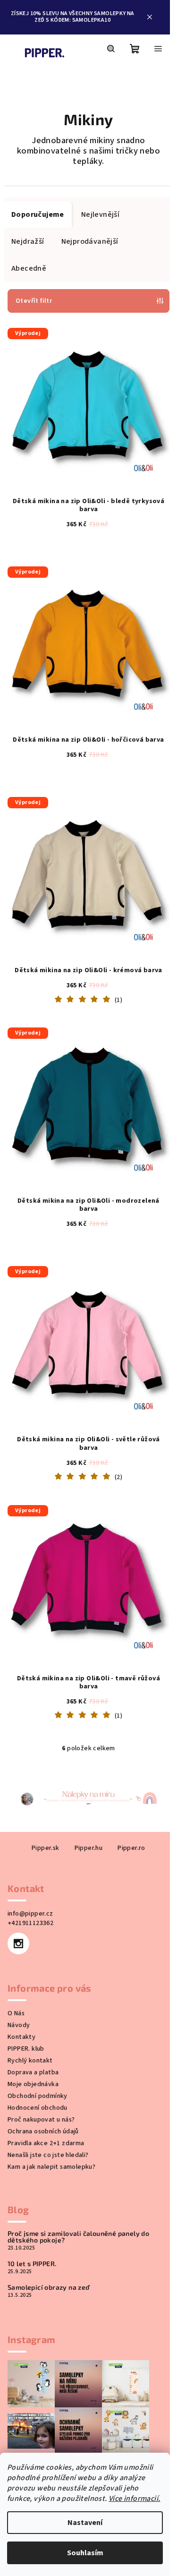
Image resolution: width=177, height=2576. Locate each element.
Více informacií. (134, 2499)
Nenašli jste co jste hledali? (48, 2112)
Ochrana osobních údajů (43, 2088)
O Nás (16, 1970)
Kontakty (21, 1994)
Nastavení (85, 2523)
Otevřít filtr (34, 301)
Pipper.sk (42, 1805)
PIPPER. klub (26, 2005)
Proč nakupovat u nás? (41, 2076)
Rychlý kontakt (30, 2017)
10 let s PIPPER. (32, 2220)
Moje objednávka (33, 2041)
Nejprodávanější (90, 241)
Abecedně (29, 268)
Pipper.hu (85, 1805)
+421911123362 (30, 1880)
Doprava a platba (33, 2029)
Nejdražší (28, 241)
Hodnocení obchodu (38, 2064)
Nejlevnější (100, 214)
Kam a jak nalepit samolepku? (51, 2123)
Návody (19, 1982)
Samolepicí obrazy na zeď (49, 2244)
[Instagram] (18, 1900)
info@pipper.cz (30, 1870)
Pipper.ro (128, 1805)
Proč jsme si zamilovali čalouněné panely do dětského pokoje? (78, 2193)
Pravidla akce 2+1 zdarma (46, 2100)
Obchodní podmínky (38, 2053)
